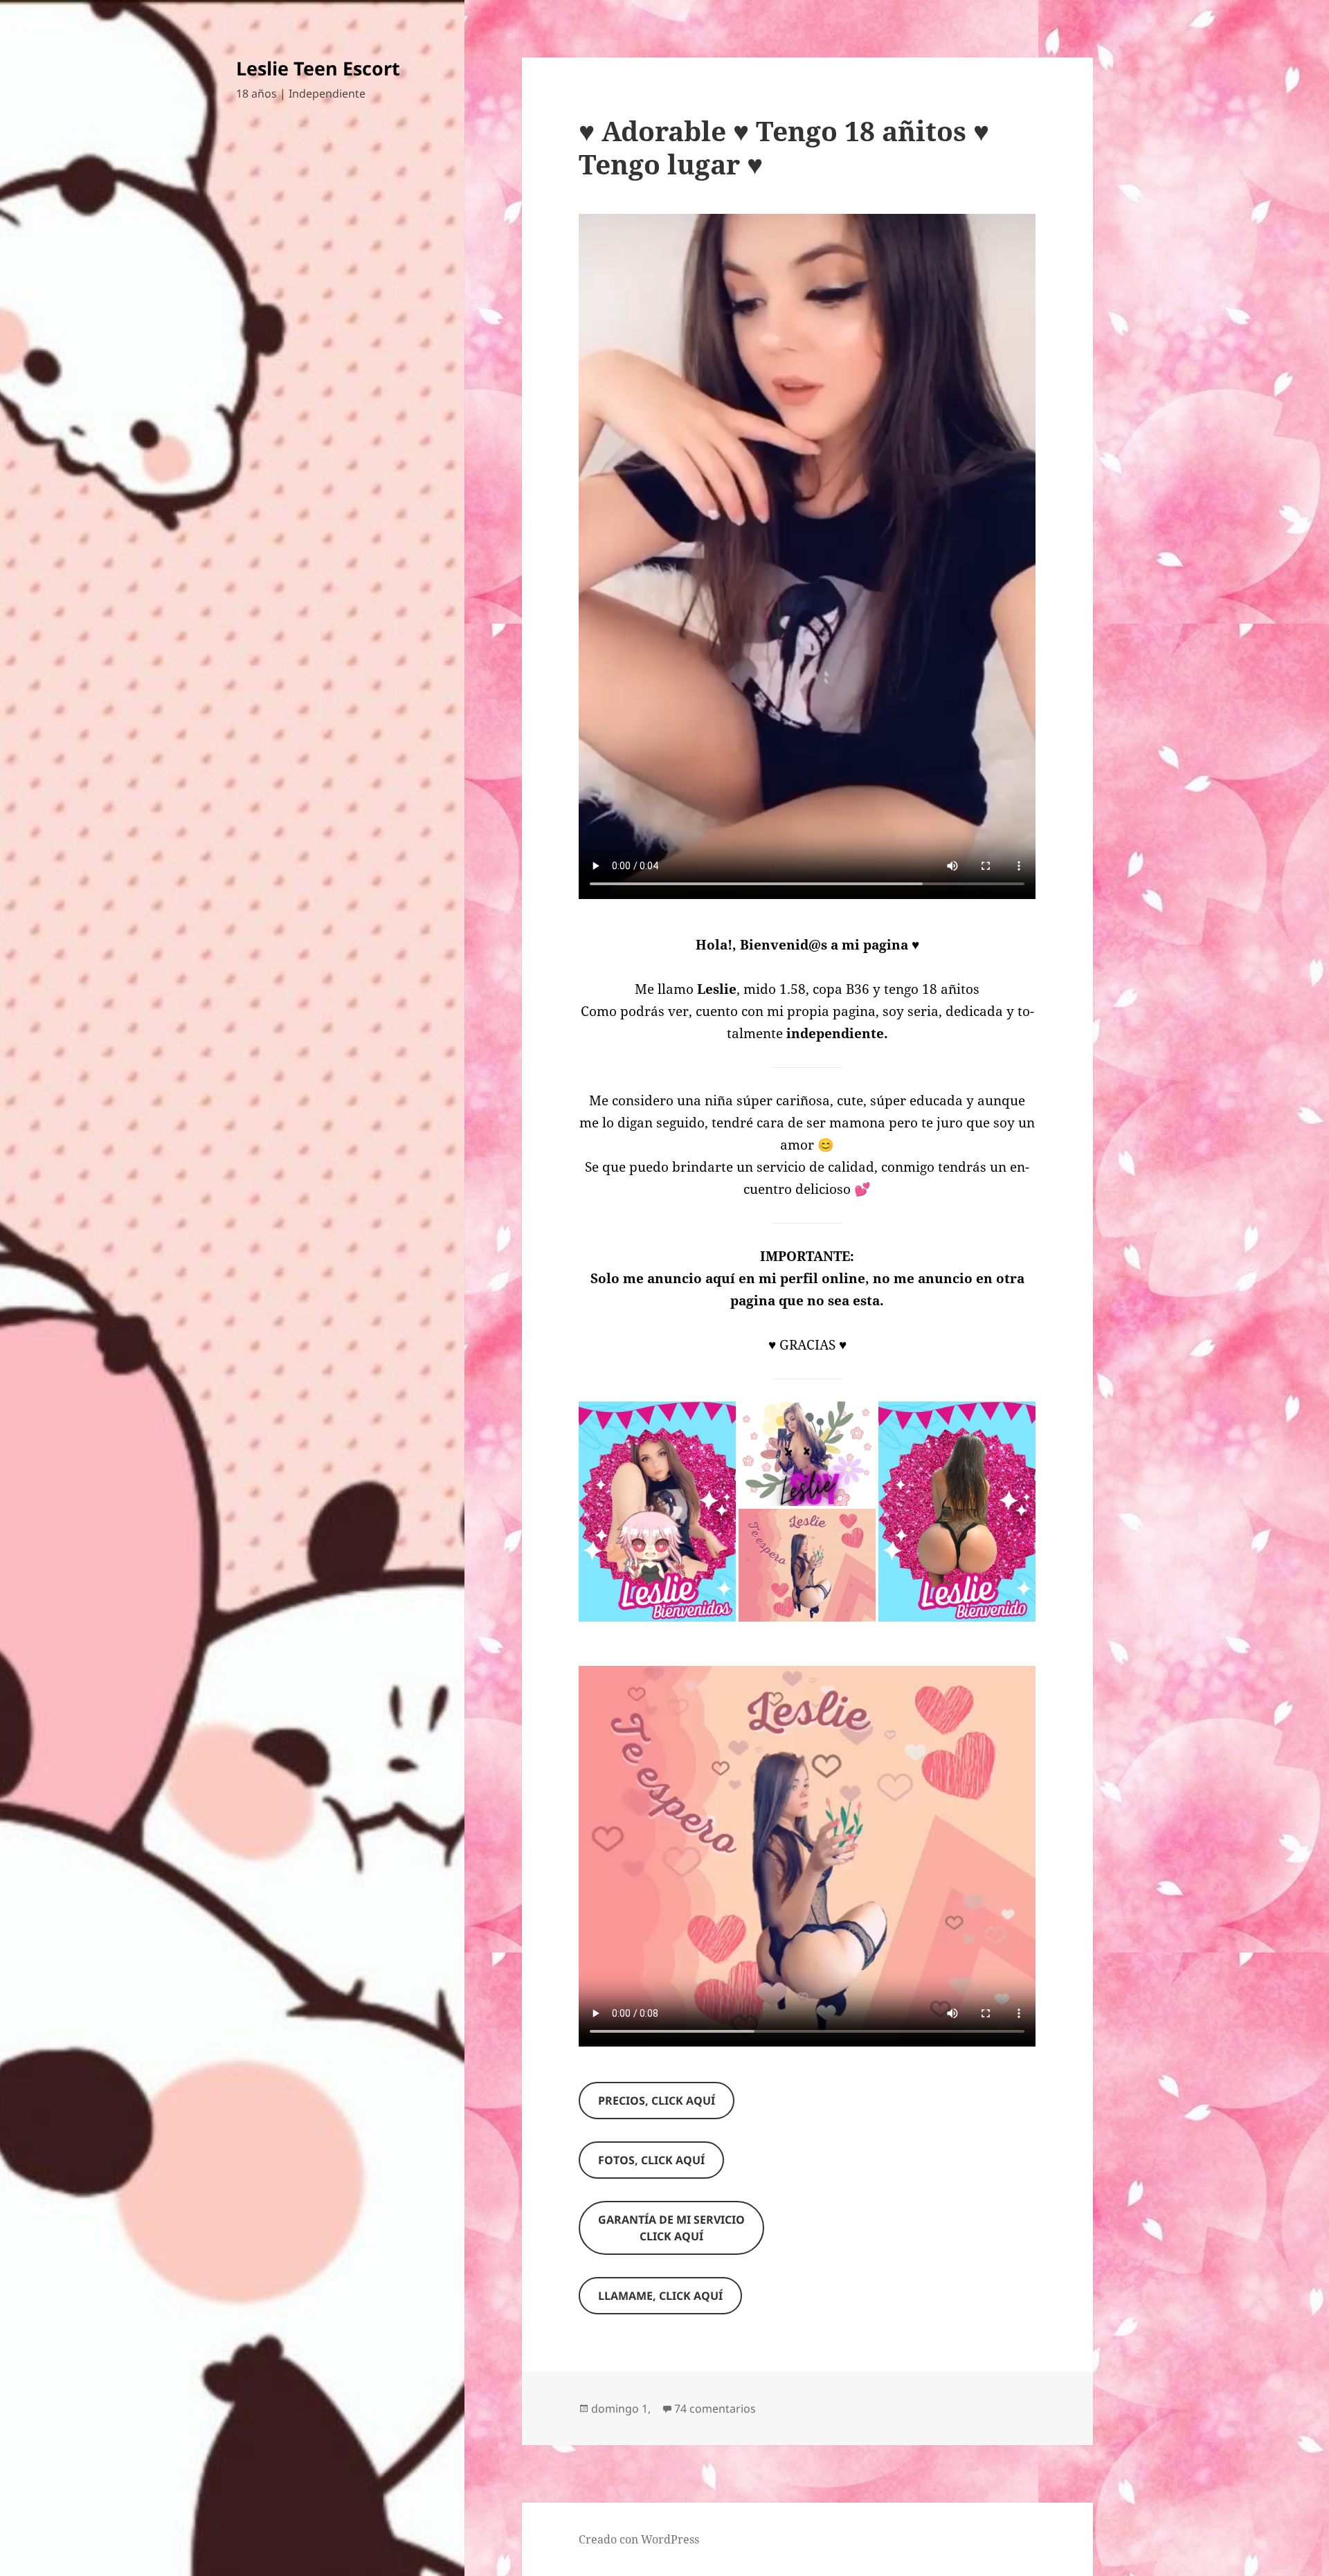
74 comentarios (715, 2409)
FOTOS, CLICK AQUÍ (651, 2160)
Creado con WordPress (639, 2539)
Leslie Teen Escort (318, 68)
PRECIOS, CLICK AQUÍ (657, 2101)
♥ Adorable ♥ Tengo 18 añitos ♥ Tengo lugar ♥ (784, 147)
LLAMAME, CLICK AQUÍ (660, 2296)
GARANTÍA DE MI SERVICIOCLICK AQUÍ (671, 2228)
